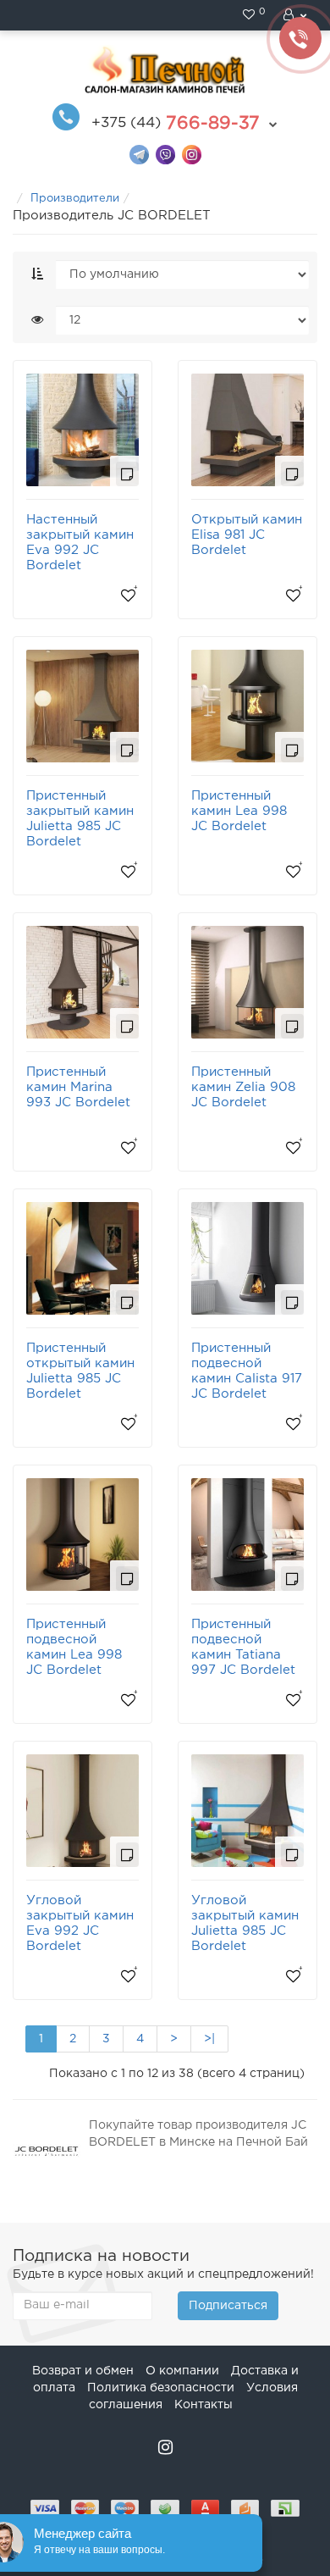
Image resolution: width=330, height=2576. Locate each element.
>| (209, 2039)
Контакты (203, 2405)
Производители (75, 199)
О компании (182, 2371)
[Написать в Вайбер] (165, 154)
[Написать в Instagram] (192, 154)
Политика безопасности (161, 2388)
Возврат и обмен (83, 2371)
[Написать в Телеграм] (139, 154)
